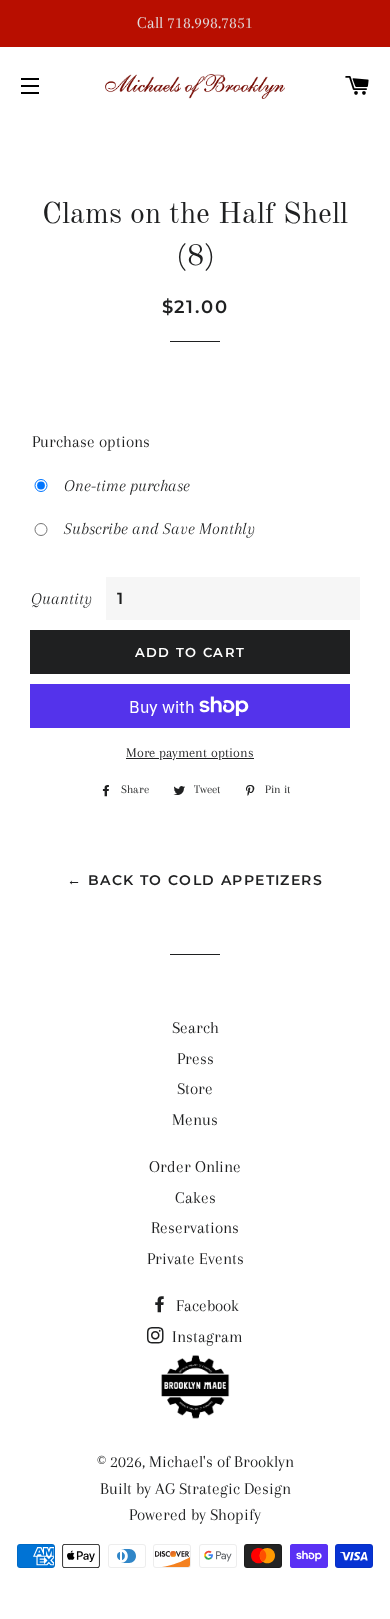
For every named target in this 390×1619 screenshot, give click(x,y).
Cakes (195, 1197)
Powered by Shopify (195, 1514)
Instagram (205, 1336)
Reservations (195, 1227)
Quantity (61, 598)
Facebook (205, 1305)
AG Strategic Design (223, 1488)
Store (195, 1088)
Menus (195, 1119)
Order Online (195, 1166)
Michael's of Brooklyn (221, 1461)
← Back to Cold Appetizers (195, 880)
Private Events (195, 1258)
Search (195, 1027)
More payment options (190, 752)
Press (195, 1058)
